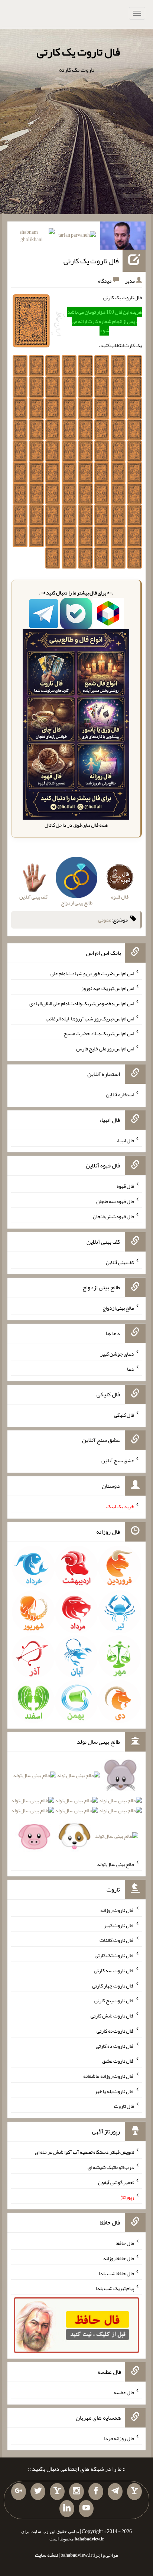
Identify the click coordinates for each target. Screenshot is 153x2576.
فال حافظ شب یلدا (116, 2273)
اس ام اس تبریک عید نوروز (108, 988)
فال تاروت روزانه (117, 1910)
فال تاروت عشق (118, 2061)
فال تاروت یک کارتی (78, 52)
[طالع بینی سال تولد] (76, 1808)
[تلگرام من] (115, 2492)
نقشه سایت (46, 2555)
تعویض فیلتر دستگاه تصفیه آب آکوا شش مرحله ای (84, 2152)
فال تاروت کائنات (117, 1940)
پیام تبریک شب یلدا (115, 2288)
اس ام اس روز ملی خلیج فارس (105, 1049)
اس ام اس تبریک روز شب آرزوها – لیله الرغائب (90, 1018)
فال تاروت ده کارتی (115, 2046)
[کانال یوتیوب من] (86, 2509)
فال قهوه (125, 1186)
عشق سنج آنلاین (118, 1460)
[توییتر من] (38, 2492)
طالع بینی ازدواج (118, 1308)
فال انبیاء (125, 1140)
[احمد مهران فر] (123, 237)
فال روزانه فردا (119, 2438)
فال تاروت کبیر (119, 1925)
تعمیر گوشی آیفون (116, 2182)
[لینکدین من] (67, 2509)
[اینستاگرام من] (76, 2492)
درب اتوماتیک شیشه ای (111, 2167)
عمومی (105, 920)
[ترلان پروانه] (77, 236)
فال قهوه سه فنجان (115, 1201)
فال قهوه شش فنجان (113, 1216)
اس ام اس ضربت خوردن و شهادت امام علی (92, 973)
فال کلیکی (124, 1414)
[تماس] (57, 2492)
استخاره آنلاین (120, 1094)
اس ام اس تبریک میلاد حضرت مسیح (99, 1033)
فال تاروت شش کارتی (112, 2016)
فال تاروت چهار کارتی (113, 1985)
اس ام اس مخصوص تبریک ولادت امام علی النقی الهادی (82, 1003)
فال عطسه (124, 2392)
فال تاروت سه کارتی (114, 1970)
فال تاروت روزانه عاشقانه (109, 2076)
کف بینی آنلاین (120, 1262)
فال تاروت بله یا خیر (114, 2091)
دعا (131, 1369)
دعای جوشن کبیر (117, 1354)
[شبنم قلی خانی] (32, 237)
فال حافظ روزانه (119, 2258)
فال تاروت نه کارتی (115, 2031)
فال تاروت (124, 2106)
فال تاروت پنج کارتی (114, 2000)
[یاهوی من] (134, 2492)
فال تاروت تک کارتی (114, 1955)
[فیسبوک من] (96, 2492)
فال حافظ (125, 2243)
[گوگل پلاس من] (19, 2492)
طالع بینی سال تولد (115, 1864)
